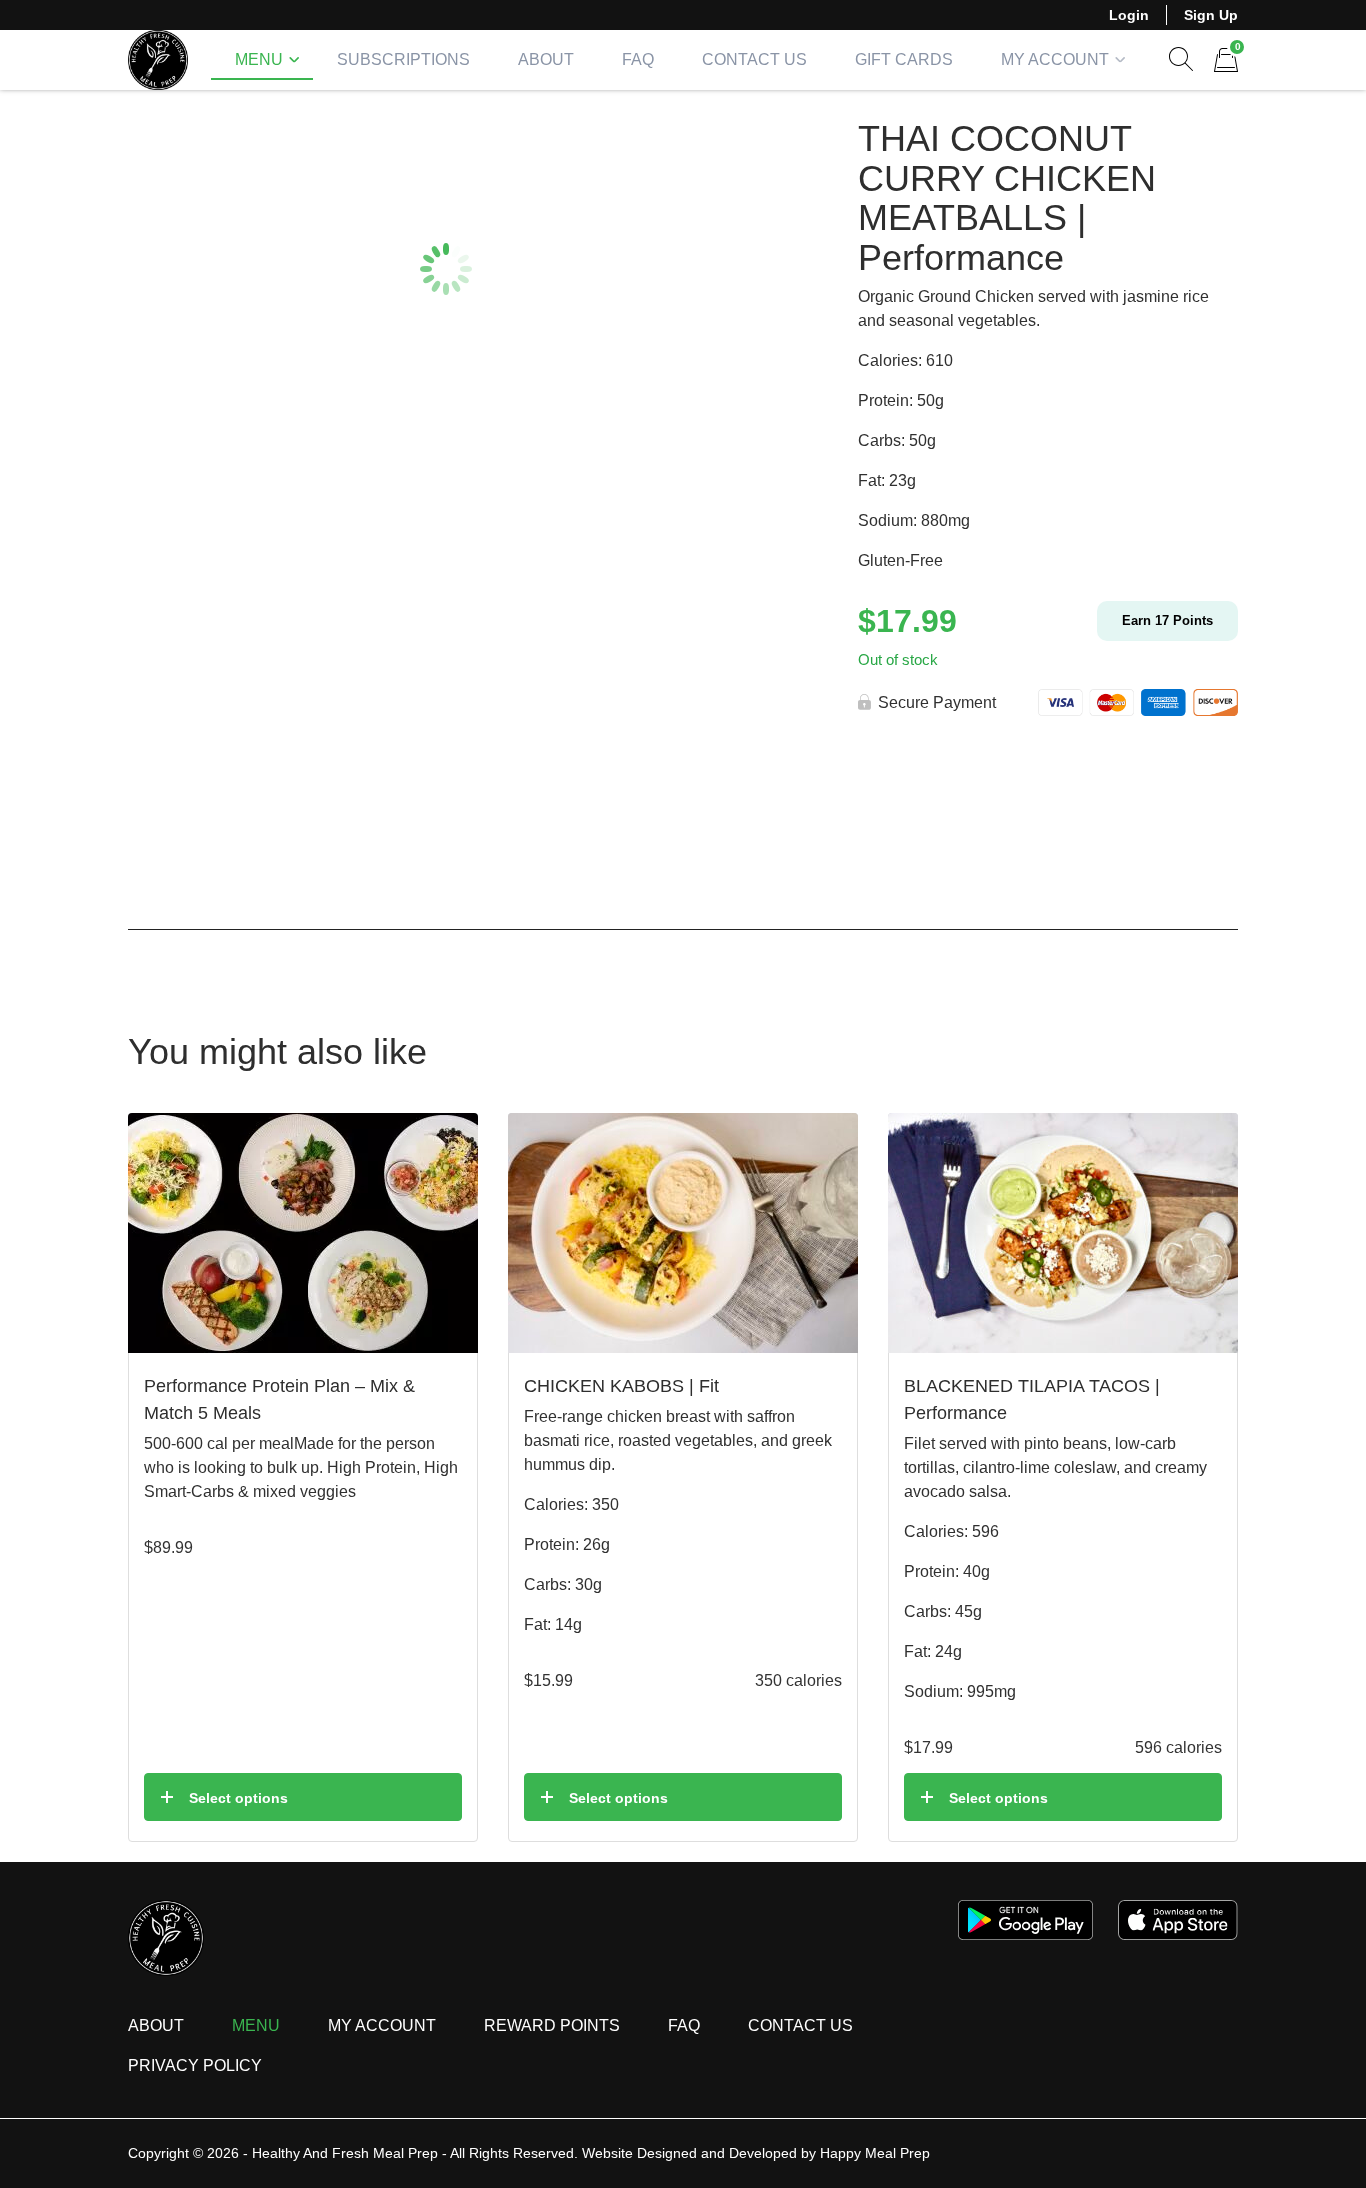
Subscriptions (403, 59)
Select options (238, 1798)
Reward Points (552, 2025)
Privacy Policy (195, 2065)
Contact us (800, 2025)
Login (1129, 15)
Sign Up (1211, 15)
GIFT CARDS (904, 59)
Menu (259, 59)
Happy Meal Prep (875, 2153)
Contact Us (754, 59)
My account (1055, 59)
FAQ (638, 59)
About (546, 59)
